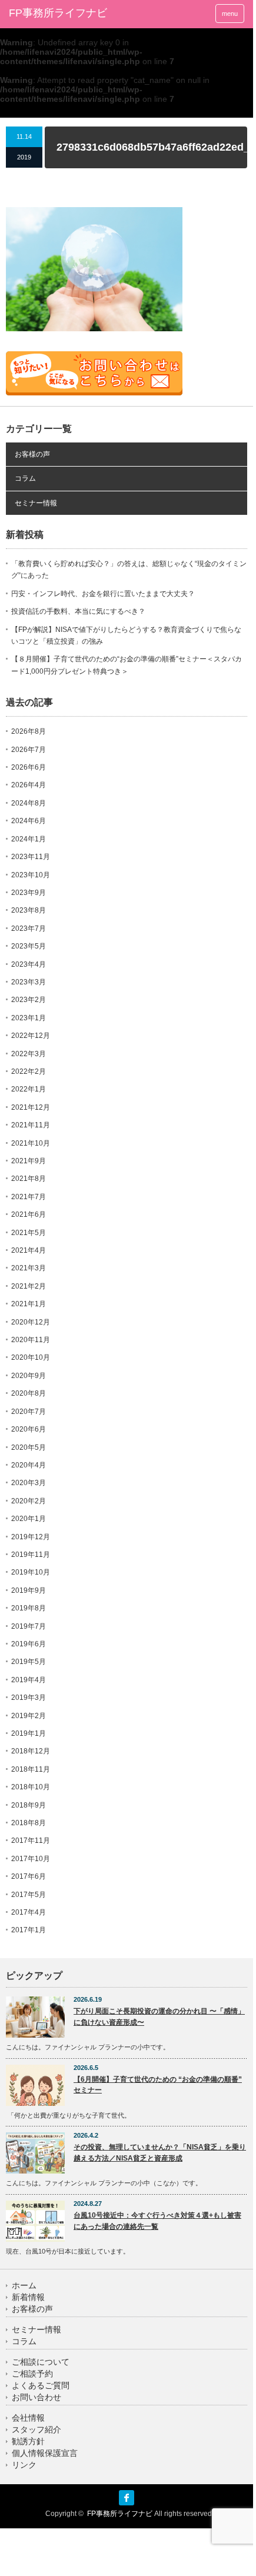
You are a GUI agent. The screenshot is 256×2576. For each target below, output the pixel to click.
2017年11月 (31, 1841)
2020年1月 (29, 1519)
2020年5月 (29, 1447)
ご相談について (41, 2362)
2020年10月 (31, 1357)
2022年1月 (29, 1089)
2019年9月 (29, 1590)
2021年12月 (31, 1107)
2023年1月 (29, 1018)
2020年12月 (31, 1322)
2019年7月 (29, 1626)
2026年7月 (29, 750)
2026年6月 (29, 767)
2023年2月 (29, 1000)
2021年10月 (31, 1143)
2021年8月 (29, 1179)
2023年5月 (29, 946)
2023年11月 (31, 857)
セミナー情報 (36, 503)
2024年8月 (29, 803)
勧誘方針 (28, 2442)
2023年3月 (29, 982)
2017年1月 (29, 1930)
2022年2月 (29, 1071)
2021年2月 (29, 1286)
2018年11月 (31, 1769)
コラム (25, 478)
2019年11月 (31, 1555)
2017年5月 (29, 1895)
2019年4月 (29, 1680)
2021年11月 (31, 1125)
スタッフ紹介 (36, 2430)
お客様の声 (32, 454)
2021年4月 (29, 1250)
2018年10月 (31, 1787)
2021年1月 (29, 1304)
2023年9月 (29, 893)
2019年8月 (29, 1608)
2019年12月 (31, 1537)
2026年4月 (29, 785)
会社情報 (28, 2418)
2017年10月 (31, 1859)
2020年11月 (31, 1340)
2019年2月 (29, 1716)
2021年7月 (29, 1197)
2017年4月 (29, 1912)
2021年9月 (29, 1161)
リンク (24, 2465)
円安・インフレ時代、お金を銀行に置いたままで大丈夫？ (103, 594)
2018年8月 (29, 1823)
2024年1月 (29, 839)
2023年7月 (29, 928)
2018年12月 (31, 1751)
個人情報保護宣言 (45, 2453)
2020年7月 (29, 1412)
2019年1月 (29, 1733)
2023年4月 (29, 964)
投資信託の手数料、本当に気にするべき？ (78, 611)
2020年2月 (29, 1501)
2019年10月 (31, 1572)
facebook (127, 2498)
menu (230, 14)
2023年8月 (29, 910)
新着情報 (28, 2297)
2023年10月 (31, 875)
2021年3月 (29, 1268)
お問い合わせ (36, 2397)
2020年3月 (29, 1483)
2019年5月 (29, 1662)
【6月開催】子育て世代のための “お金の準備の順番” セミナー (158, 2085)
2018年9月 (29, 1805)
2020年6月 (29, 1429)
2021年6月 (29, 1214)
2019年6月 (29, 1644)
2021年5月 (29, 1233)
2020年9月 (29, 1376)
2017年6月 (29, 1876)
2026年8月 (29, 731)
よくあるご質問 (41, 2386)
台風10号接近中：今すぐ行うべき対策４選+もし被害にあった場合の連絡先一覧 (157, 2221)
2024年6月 (29, 821)
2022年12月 (31, 1036)
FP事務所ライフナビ (58, 13)
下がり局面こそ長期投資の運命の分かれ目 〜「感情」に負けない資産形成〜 (159, 2017)
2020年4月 (29, 1465)
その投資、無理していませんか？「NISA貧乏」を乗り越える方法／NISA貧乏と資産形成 (160, 2153)
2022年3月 (29, 1054)
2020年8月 (29, 1393)
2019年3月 (29, 1698)
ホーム (24, 2286)
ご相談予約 (32, 2374)
